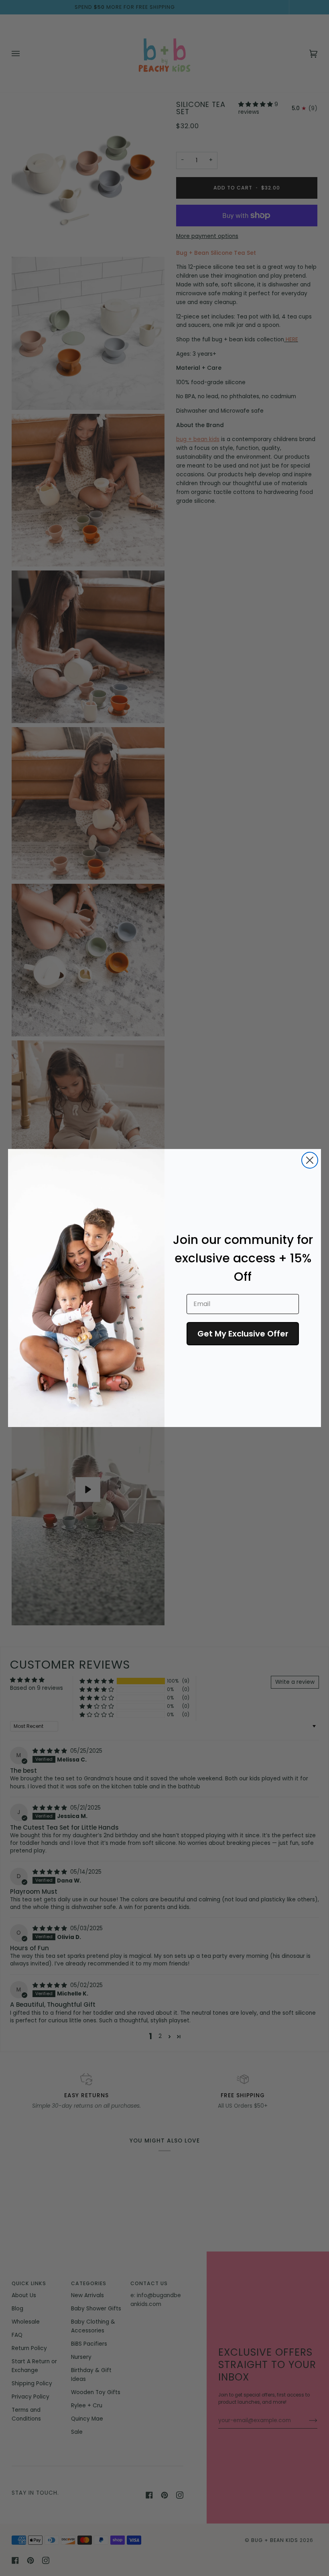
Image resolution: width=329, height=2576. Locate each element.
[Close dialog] (310, 1160)
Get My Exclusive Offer (243, 1334)
